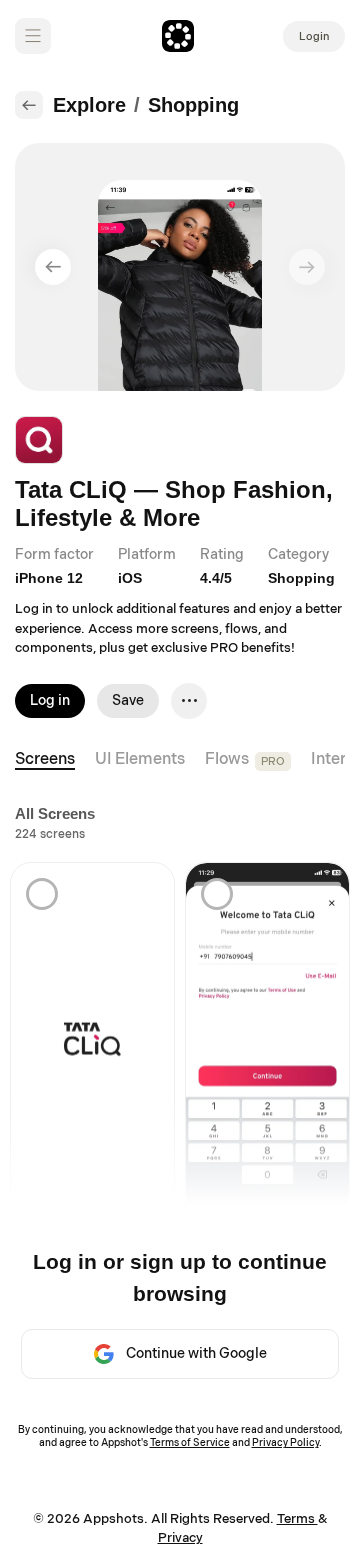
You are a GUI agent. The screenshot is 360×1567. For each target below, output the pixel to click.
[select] (42, 894)
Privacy (180, 1538)
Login (314, 36)
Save (128, 700)
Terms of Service (190, 1443)
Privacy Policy (285, 1443)
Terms (297, 1519)
